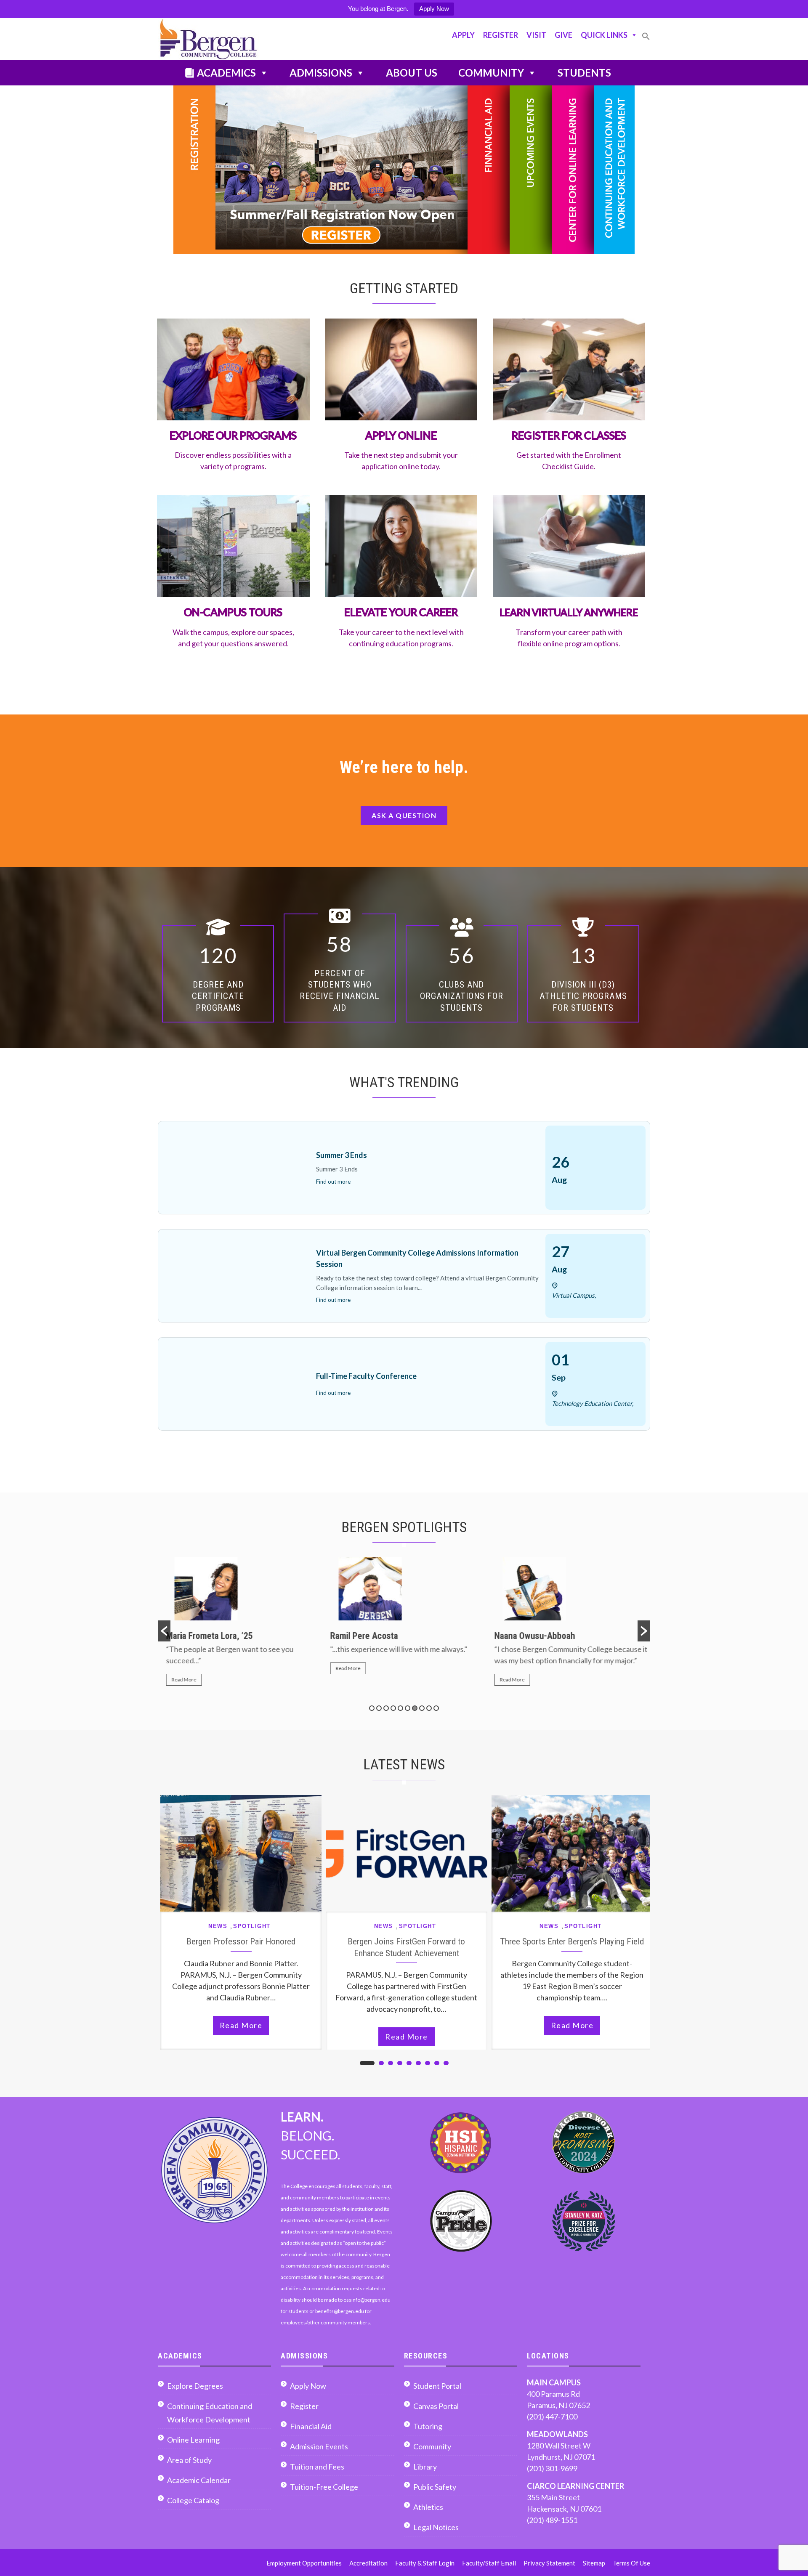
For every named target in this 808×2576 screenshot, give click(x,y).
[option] (240, 1625)
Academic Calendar (199, 2480)
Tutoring (428, 2426)
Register (501, 35)
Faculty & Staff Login (425, 2563)
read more (241, 2025)
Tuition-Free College (324, 2487)
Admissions (321, 73)
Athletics (428, 2507)
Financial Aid (311, 2426)
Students (584, 73)
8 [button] (422, 1708)
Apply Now (434, 9)
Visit (536, 35)
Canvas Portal (436, 2406)
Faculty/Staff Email (489, 2563)
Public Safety (435, 2487)
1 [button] (372, 1708)
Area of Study (189, 2460)
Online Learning (193, 2440)
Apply (463, 35)
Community (491, 73)
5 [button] (400, 1708)
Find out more (333, 1182)
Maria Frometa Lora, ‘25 (205, 1636)
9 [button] (429, 1708)
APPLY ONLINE (401, 435)
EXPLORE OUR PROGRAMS (233, 435)
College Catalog (193, 2500)
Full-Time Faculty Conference (366, 1376)
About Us (412, 73)
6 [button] (408, 1708)
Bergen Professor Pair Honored (241, 1941)
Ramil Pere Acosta (360, 1636)
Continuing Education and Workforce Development (210, 2413)
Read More (180, 1680)
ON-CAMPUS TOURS (233, 612)
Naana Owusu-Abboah (531, 1636)
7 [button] (415, 1708)
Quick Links (604, 35)
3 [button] (386, 1708)
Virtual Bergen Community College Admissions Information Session (417, 1258)
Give (563, 35)
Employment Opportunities (304, 2563)
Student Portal (437, 2386)
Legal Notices (436, 2527)
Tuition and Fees (317, 2467)
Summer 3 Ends (342, 1155)
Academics (226, 73)
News (218, 1926)
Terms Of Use (631, 2563)
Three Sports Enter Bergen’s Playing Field (572, 1941)
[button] (646, 40)
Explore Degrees (195, 2386)
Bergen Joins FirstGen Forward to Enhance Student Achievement (406, 1947)
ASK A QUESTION (404, 815)
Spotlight (252, 1926)
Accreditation (368, 2563)
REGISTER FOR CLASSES (569, 435)
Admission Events (319, 2446)
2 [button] (379, 1708)
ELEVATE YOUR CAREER (401, 612)
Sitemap (594, 2563)
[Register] (321, 170)
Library (425, 2467)
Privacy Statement (549, 2563)
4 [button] (393, 1708)
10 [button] (436, 1708)
